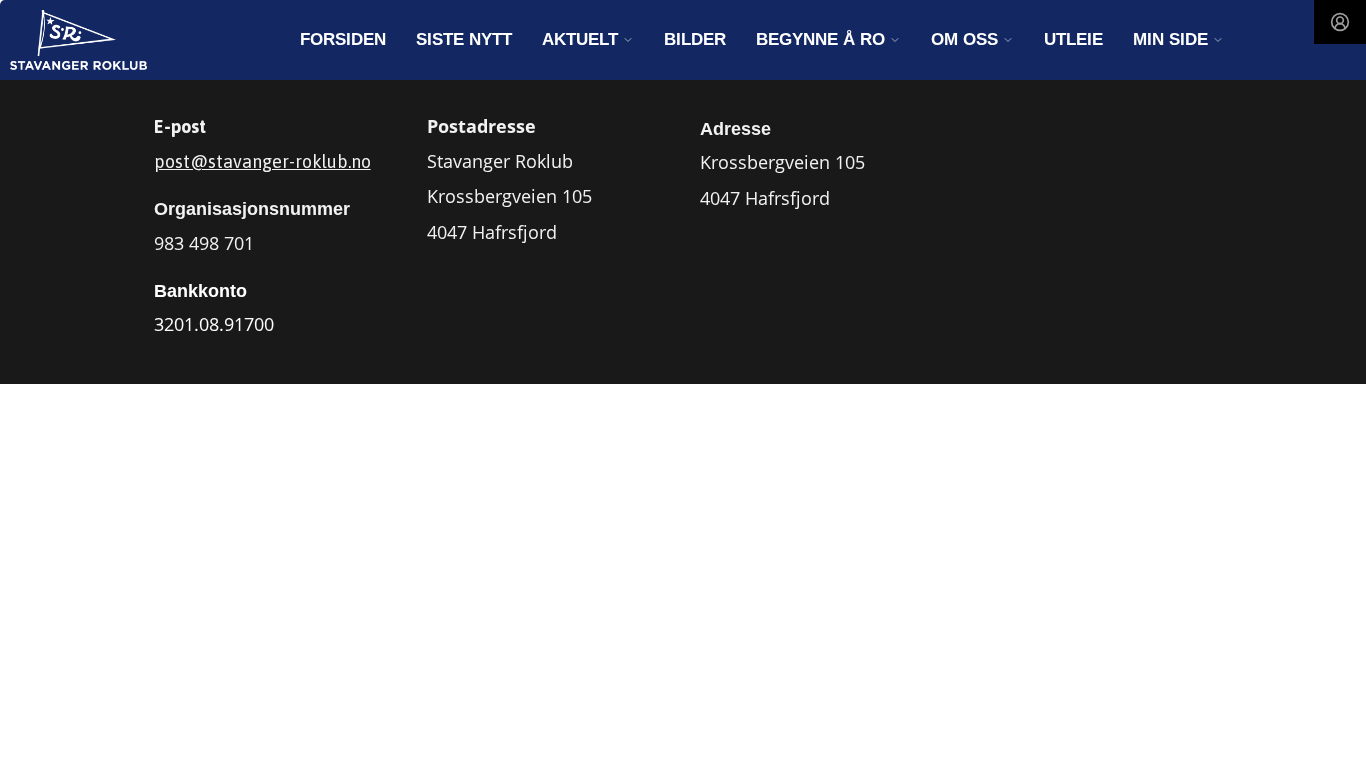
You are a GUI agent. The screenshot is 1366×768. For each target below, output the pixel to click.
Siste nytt (464, 39)
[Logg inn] (1340, 22)
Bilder (695, 39)
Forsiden (343, 39)
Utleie (1073, 39)
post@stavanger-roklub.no (262, 161)
